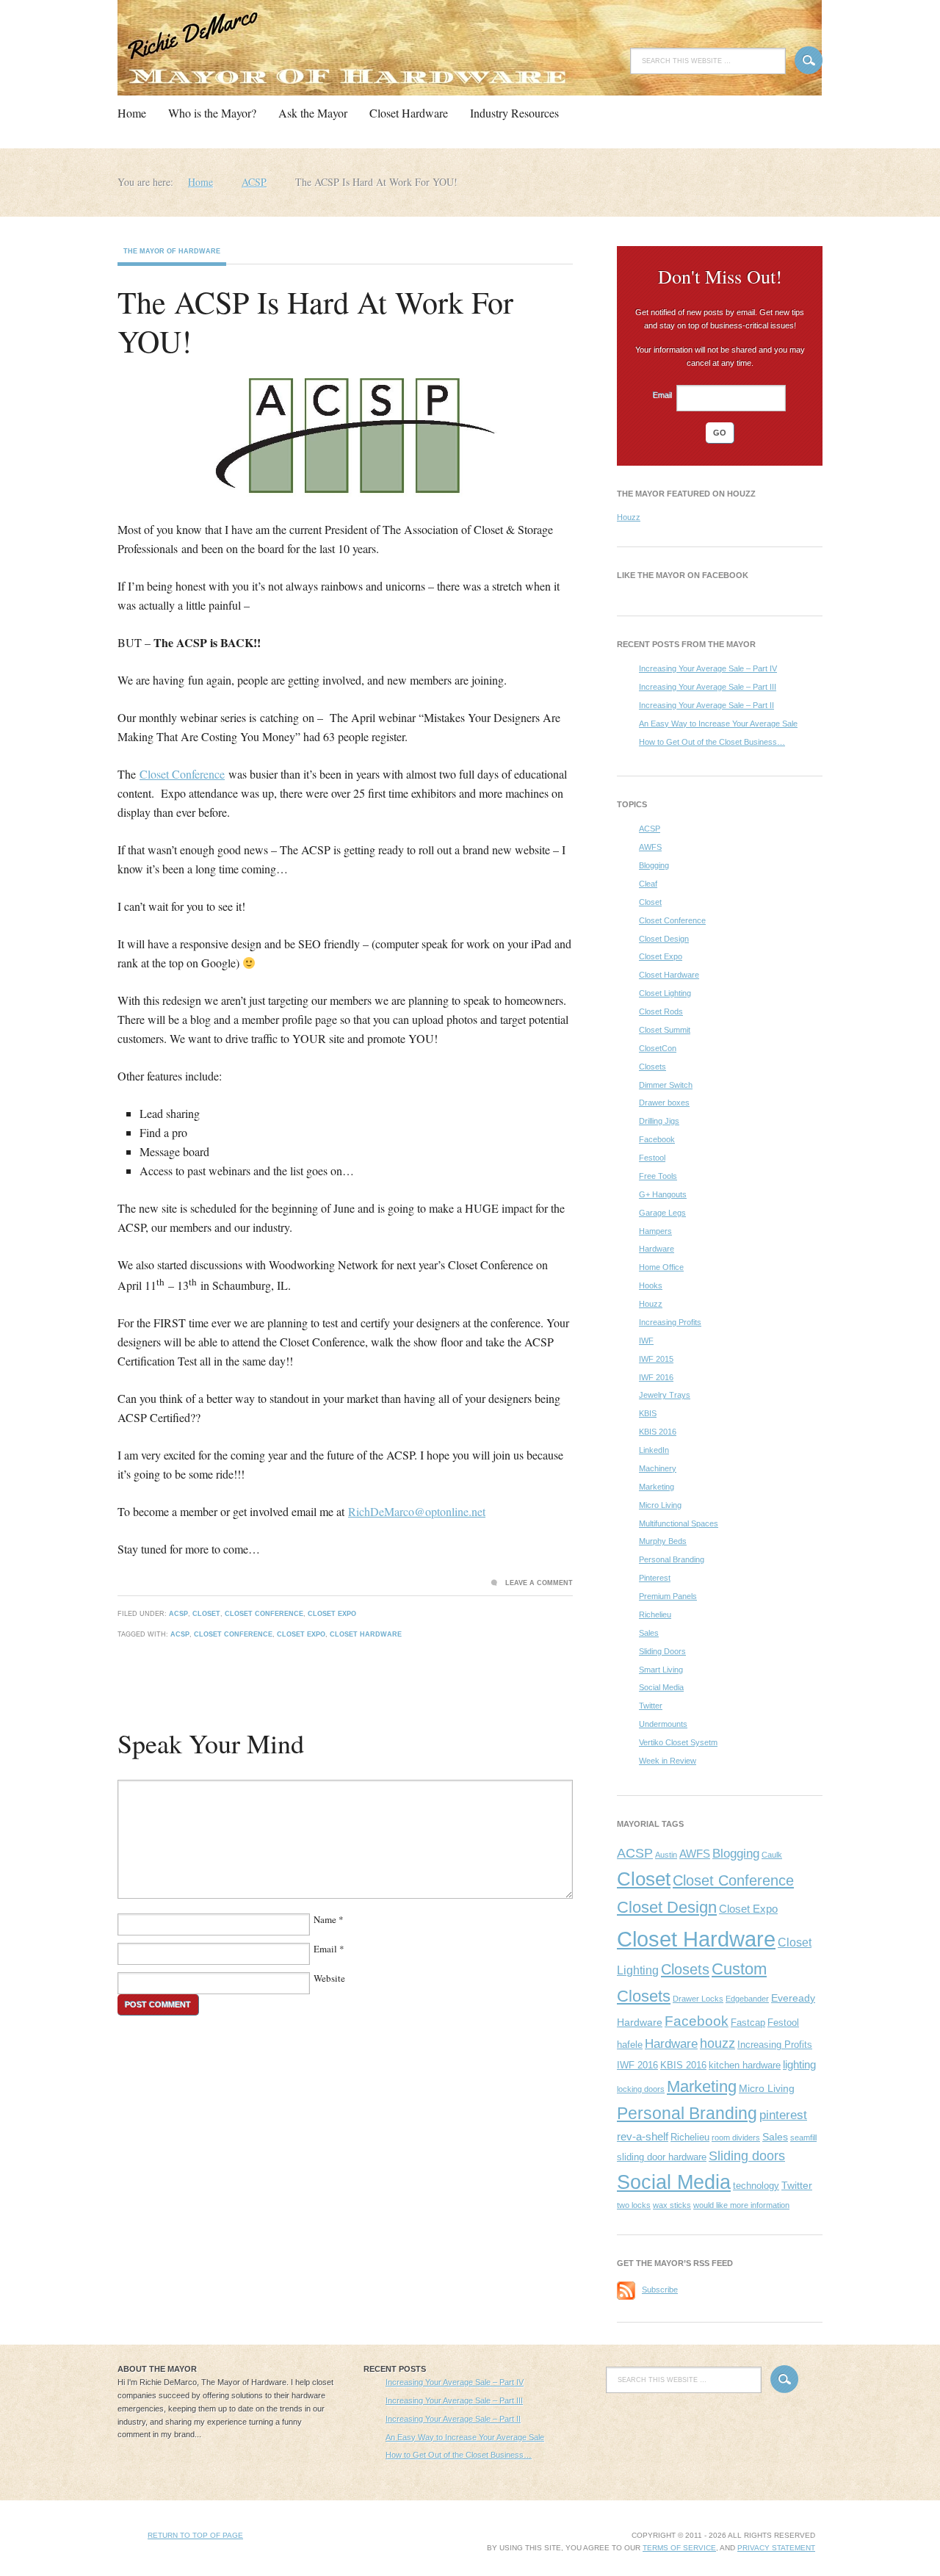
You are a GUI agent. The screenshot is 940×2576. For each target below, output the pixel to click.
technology (756, 2186)
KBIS (648, 1413)
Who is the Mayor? (212, 113)
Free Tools (658, 1176)
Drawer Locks (698, 1999)
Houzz (629, 517)
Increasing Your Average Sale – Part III (708, 687)
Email (325, 1949)
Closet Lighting (665, 993)
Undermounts (663, 1724)
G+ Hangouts (663, 1194)
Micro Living (660, 1505)
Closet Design (664, 939)
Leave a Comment (539, 1583)
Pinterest (655, 1578)
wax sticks (672, 2205)
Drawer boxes (664, 1103)
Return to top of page (195, 2535)
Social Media (661, 1687)
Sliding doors (747, 2156)
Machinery (658, 1468)
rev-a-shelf (643, 2136)
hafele (630, 2045)
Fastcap (748, 2023)
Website (329, 1978)
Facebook (657, 1139)
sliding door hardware (662, 2157)
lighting (799, 2064)
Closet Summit (665, 1030)
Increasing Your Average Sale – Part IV (708, 668)
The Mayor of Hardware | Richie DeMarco (246, 50)
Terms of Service (679, 2548)
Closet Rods (661, 1011)
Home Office (661, 1267)
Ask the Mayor (313, 113)
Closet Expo (332, 1614)
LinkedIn (654, 1450)
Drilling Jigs (659, 1121)
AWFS (650, 847)
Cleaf (648, 884)
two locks (634, 2205)
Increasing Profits (670, 1322)
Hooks (651, 1285)
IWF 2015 (656, 1359)
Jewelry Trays (665, 1395)
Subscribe (660, 2290)
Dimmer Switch (666, 1085)
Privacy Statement (776, 2548)
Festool (652, 1158)
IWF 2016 (656, 1377)
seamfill (803, 2137)
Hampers (655, 1231)
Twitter (651, 1706)
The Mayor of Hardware (172, 251)
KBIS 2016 (658, 1432)
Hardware (657, 1249)
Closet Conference (182, 774)
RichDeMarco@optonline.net (417, 1511)
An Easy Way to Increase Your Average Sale (718, 724)
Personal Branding (672, 1559)
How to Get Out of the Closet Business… (712, 742)
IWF (646, 1341)
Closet (206, 1614)
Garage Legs (662, 1213)
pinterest (783, 2115)
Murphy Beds (663, 1541)
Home (132, 113)
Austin (666, 1855)
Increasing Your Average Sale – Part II (706, 705)
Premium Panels (668, 1596)
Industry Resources (514, 113)
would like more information (741, 2205)
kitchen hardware (745, 2065)
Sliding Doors (662, 1651)
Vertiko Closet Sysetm (678, 1742)
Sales (649, 1633)
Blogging (654, 865)
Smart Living (661, 1670)
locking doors (641, 2089)
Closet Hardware (409, 113)
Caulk (772, 1855)
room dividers (736, 2137)
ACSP (178, 1614)
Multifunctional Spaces (679, 1523)
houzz (717, 2043)
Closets (652, 1067)
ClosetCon (658, 1048)
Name (325, 1919)
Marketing (657, 1487)
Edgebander (747, 1999)
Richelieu (655, 1614)
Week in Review (668, 1761)
